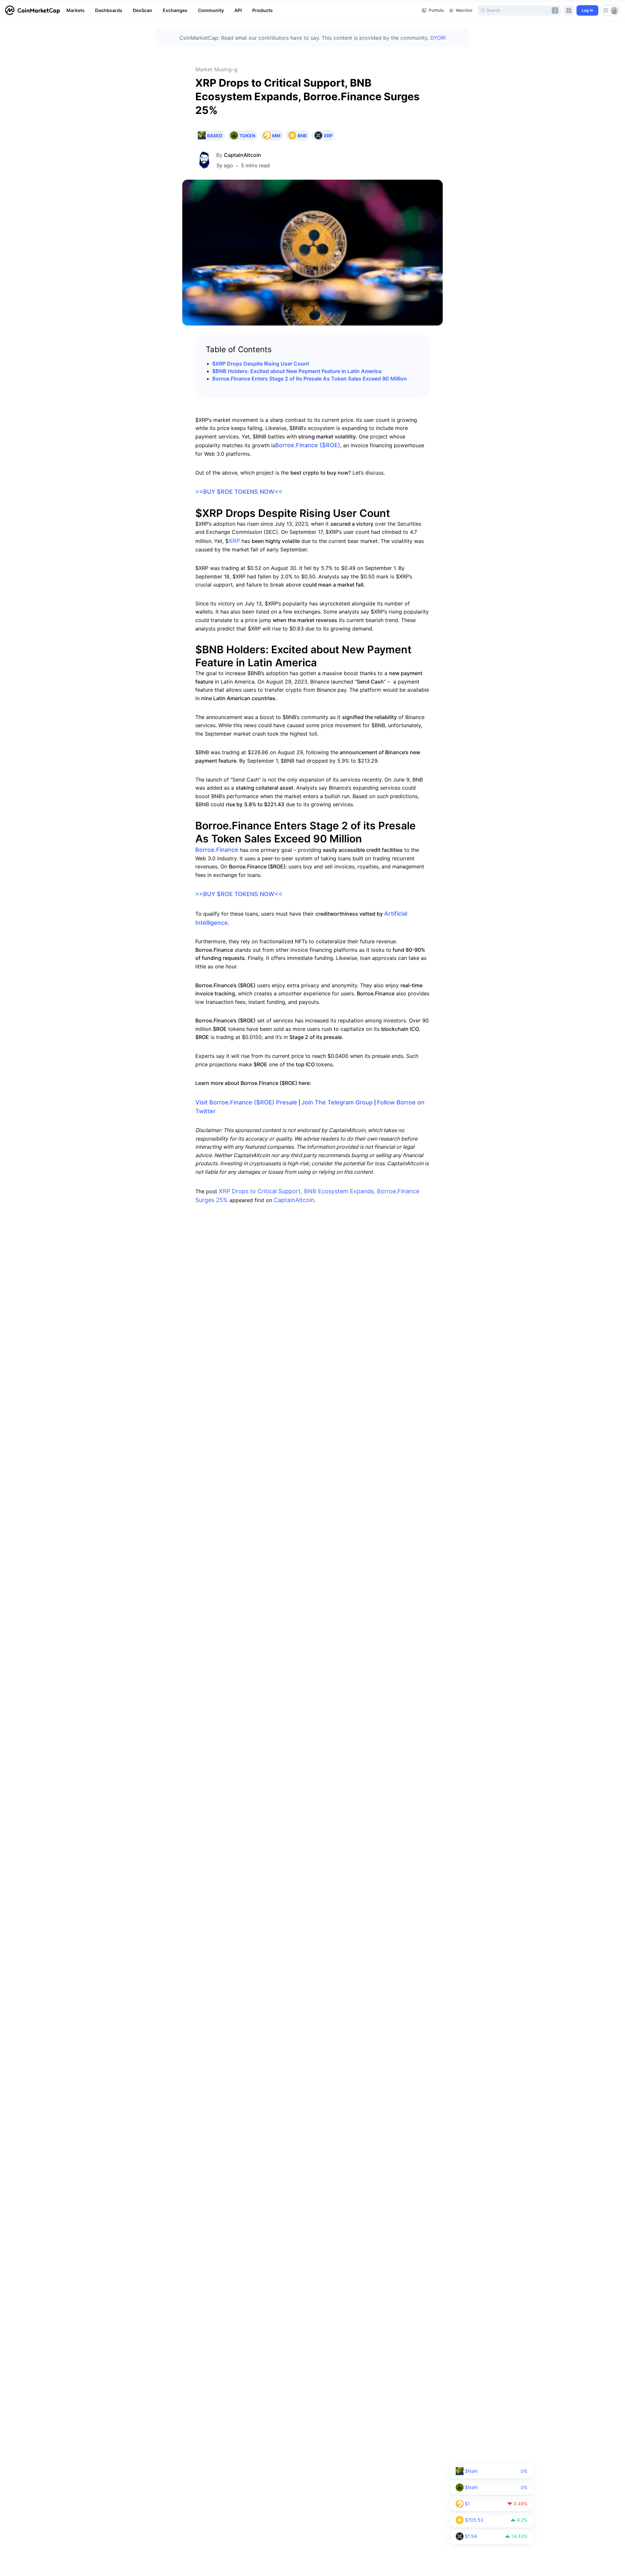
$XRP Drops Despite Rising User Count (261, 364)
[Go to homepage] (33, 10)
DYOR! (438, 38)
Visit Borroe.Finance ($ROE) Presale (246, 1102)
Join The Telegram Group (337, 1102)
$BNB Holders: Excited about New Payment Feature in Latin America (297, 371)
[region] (242, 10)
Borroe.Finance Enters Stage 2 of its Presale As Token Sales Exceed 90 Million (310, 379)
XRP (234, 541)
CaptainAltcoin (243, 155)
